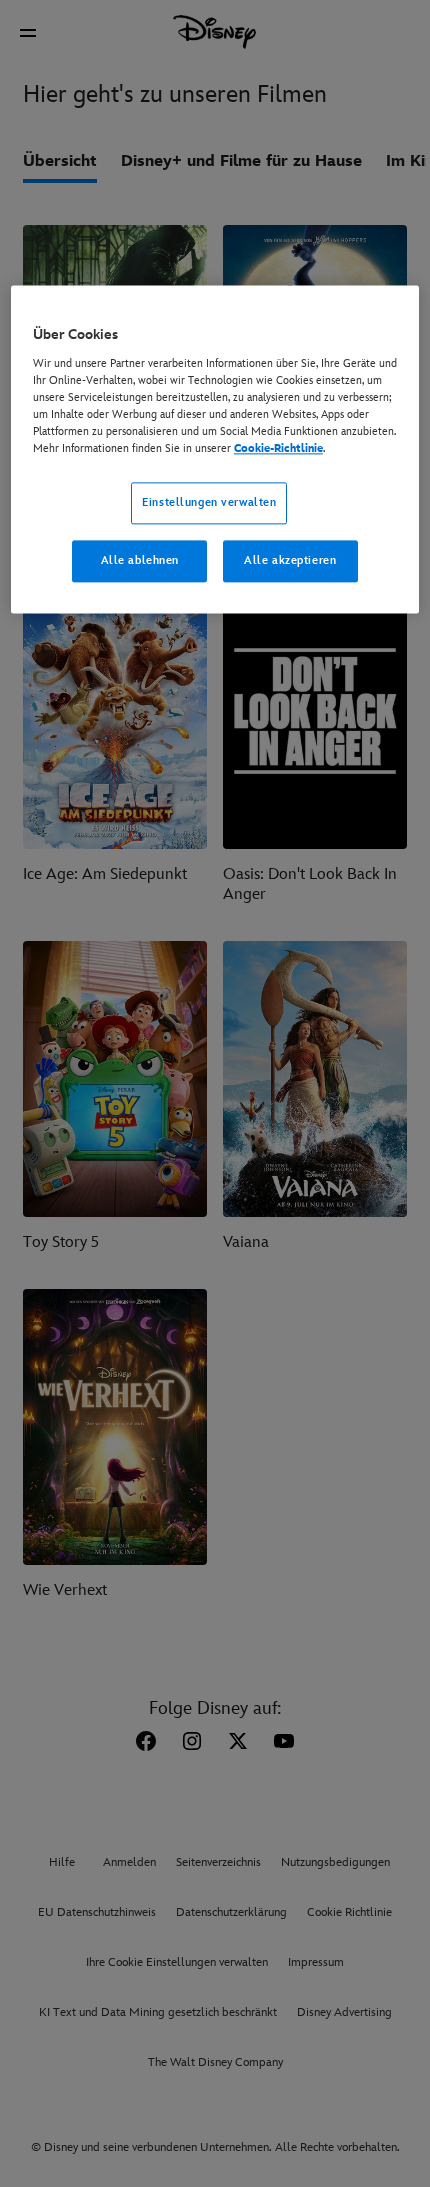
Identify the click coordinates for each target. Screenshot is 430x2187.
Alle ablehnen (140, 560)
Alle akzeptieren (290, 560)
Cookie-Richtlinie (278, 448)
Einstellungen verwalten (209, 502)
